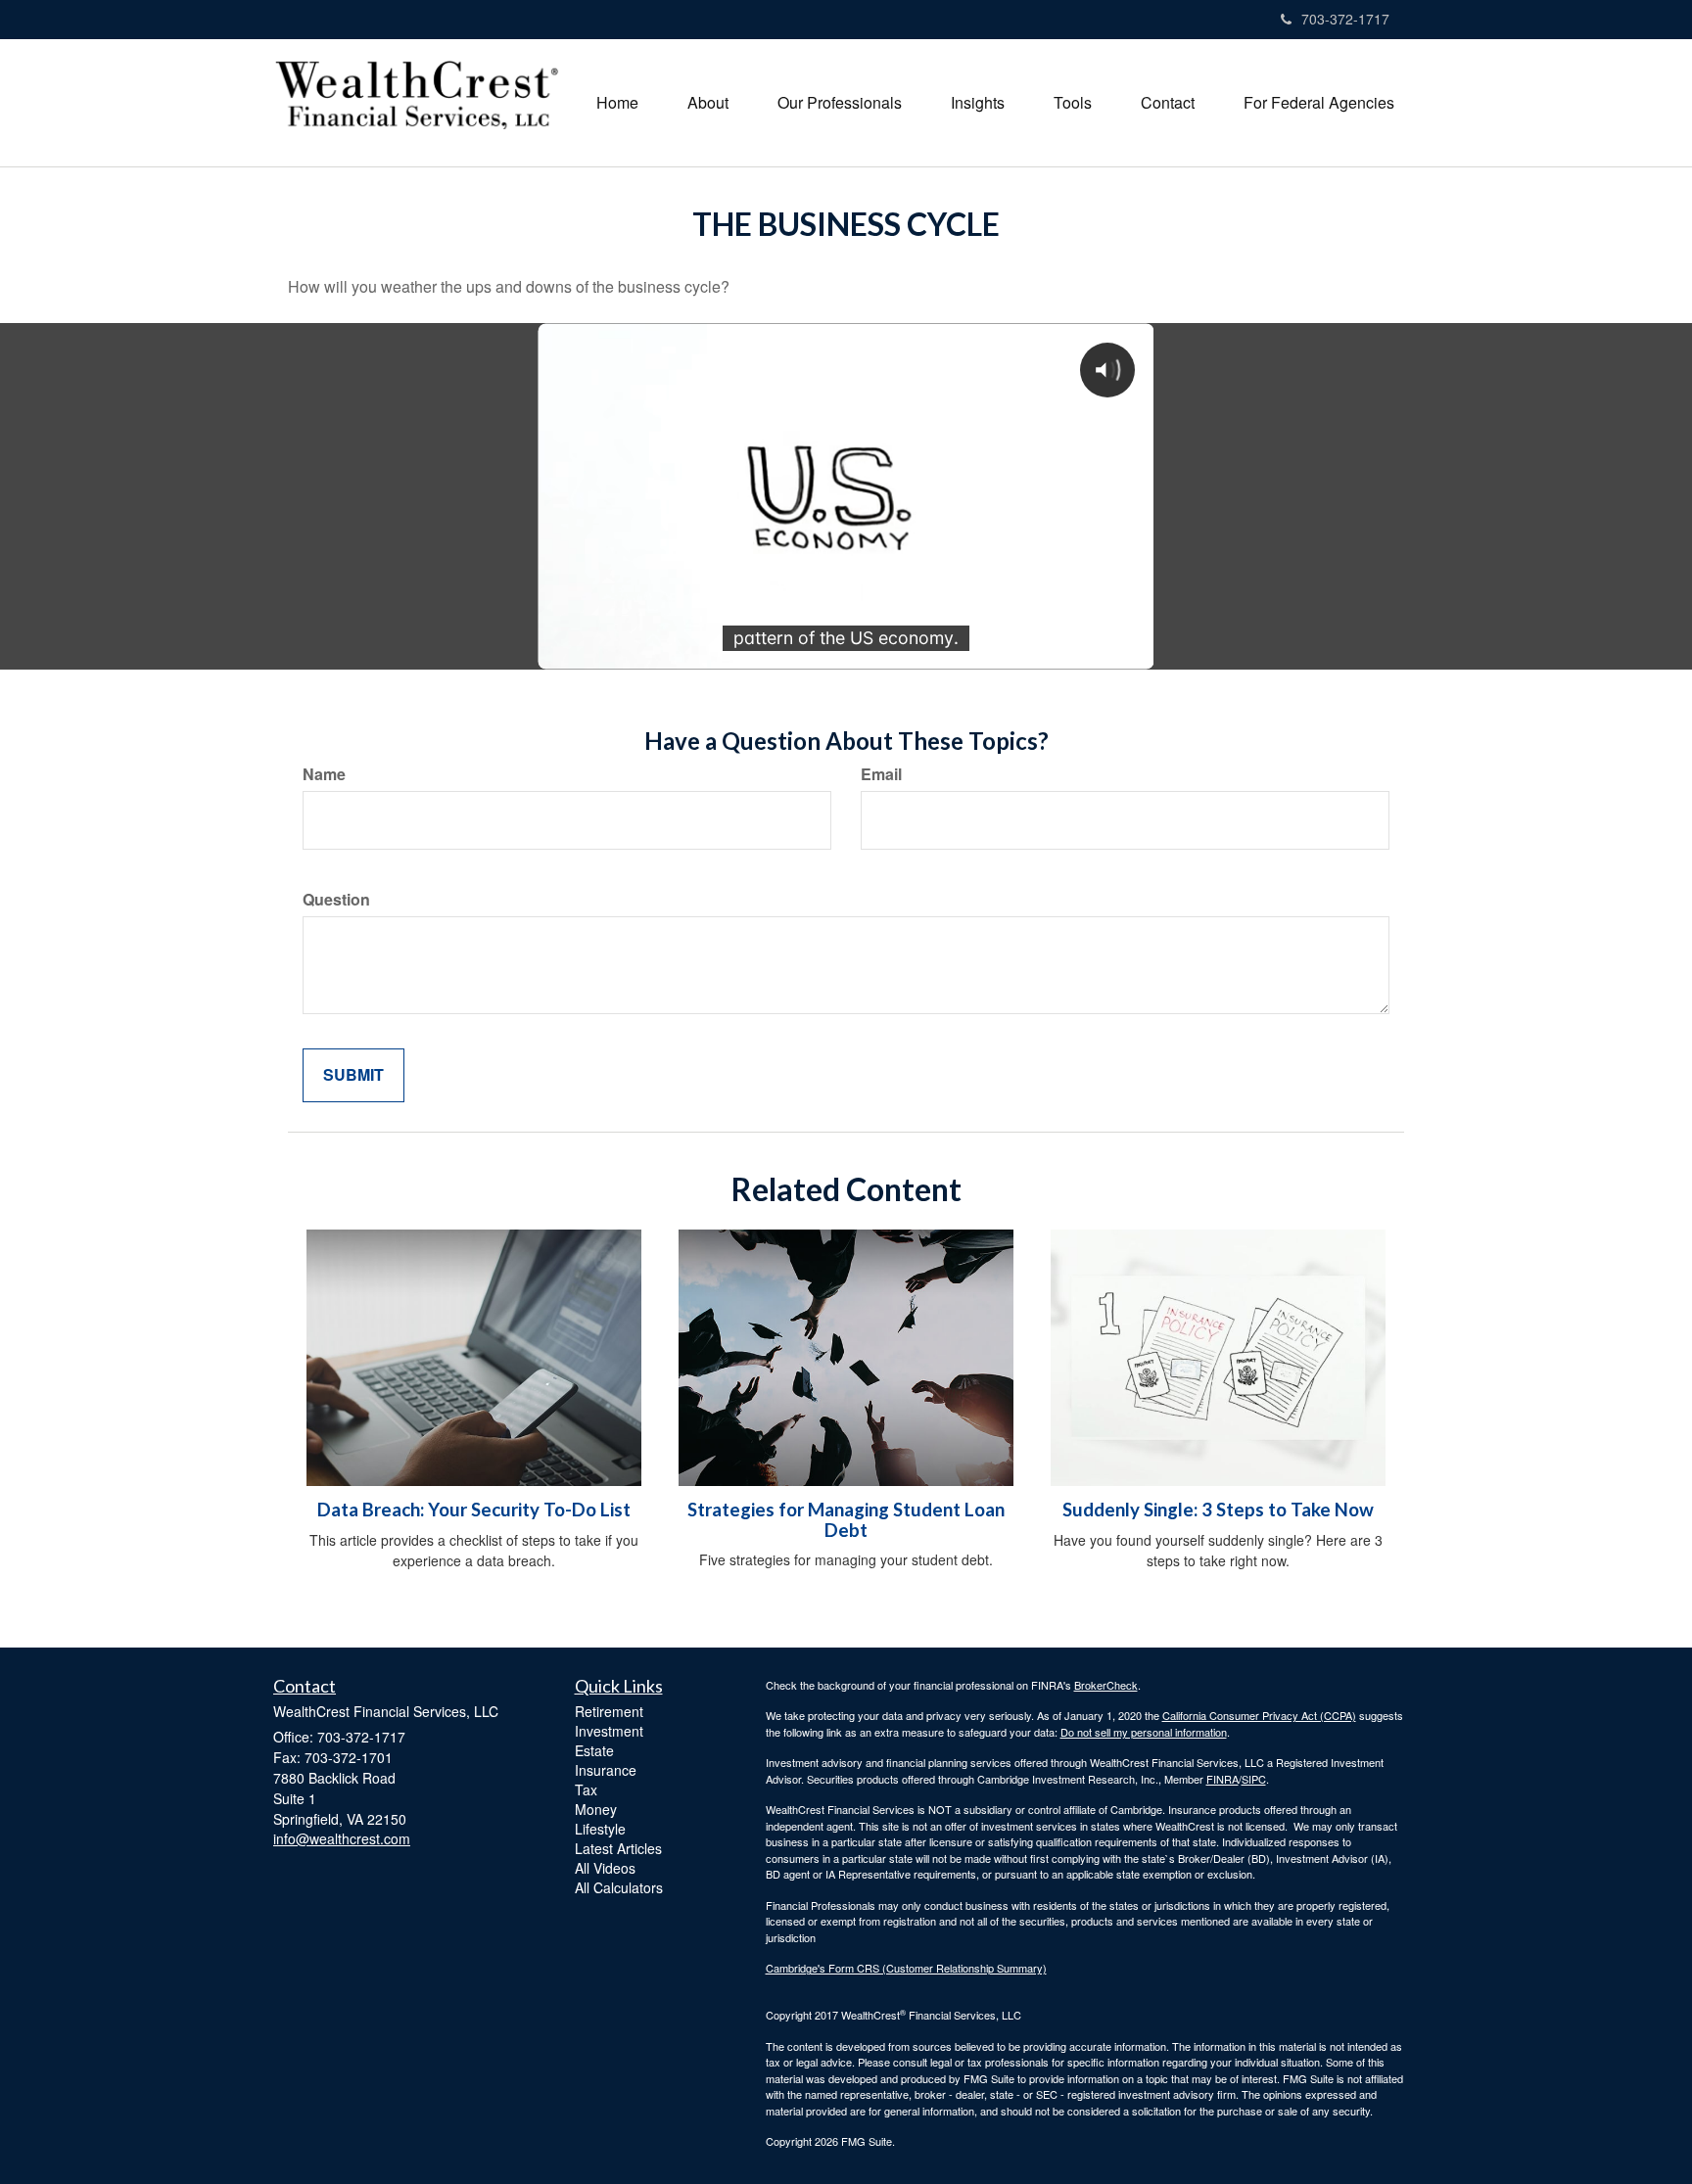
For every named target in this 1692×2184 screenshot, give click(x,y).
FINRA (1222, 1779)
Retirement (609, 1711)
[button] (708, 103)
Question (336, 900)
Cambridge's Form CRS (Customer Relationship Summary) (906, 1968)
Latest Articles (618, 1848)
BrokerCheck (1106, 1685)
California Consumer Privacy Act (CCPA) (1259, 1715)
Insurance (606, 1770)
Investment (609, 1731)
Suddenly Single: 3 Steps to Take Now (1218, 1510)
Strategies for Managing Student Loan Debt (846, 1520)
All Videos (605, 1868)
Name (324, 774)
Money (596, 1809)
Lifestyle (600, 1829)
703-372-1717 (1345, 19)
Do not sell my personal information (1144, 1732)
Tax (586, 1789)
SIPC (1254, 1779)
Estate (594, 1750)
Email (881, 774)
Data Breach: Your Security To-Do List (474, 1510)
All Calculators (619, 1887)
